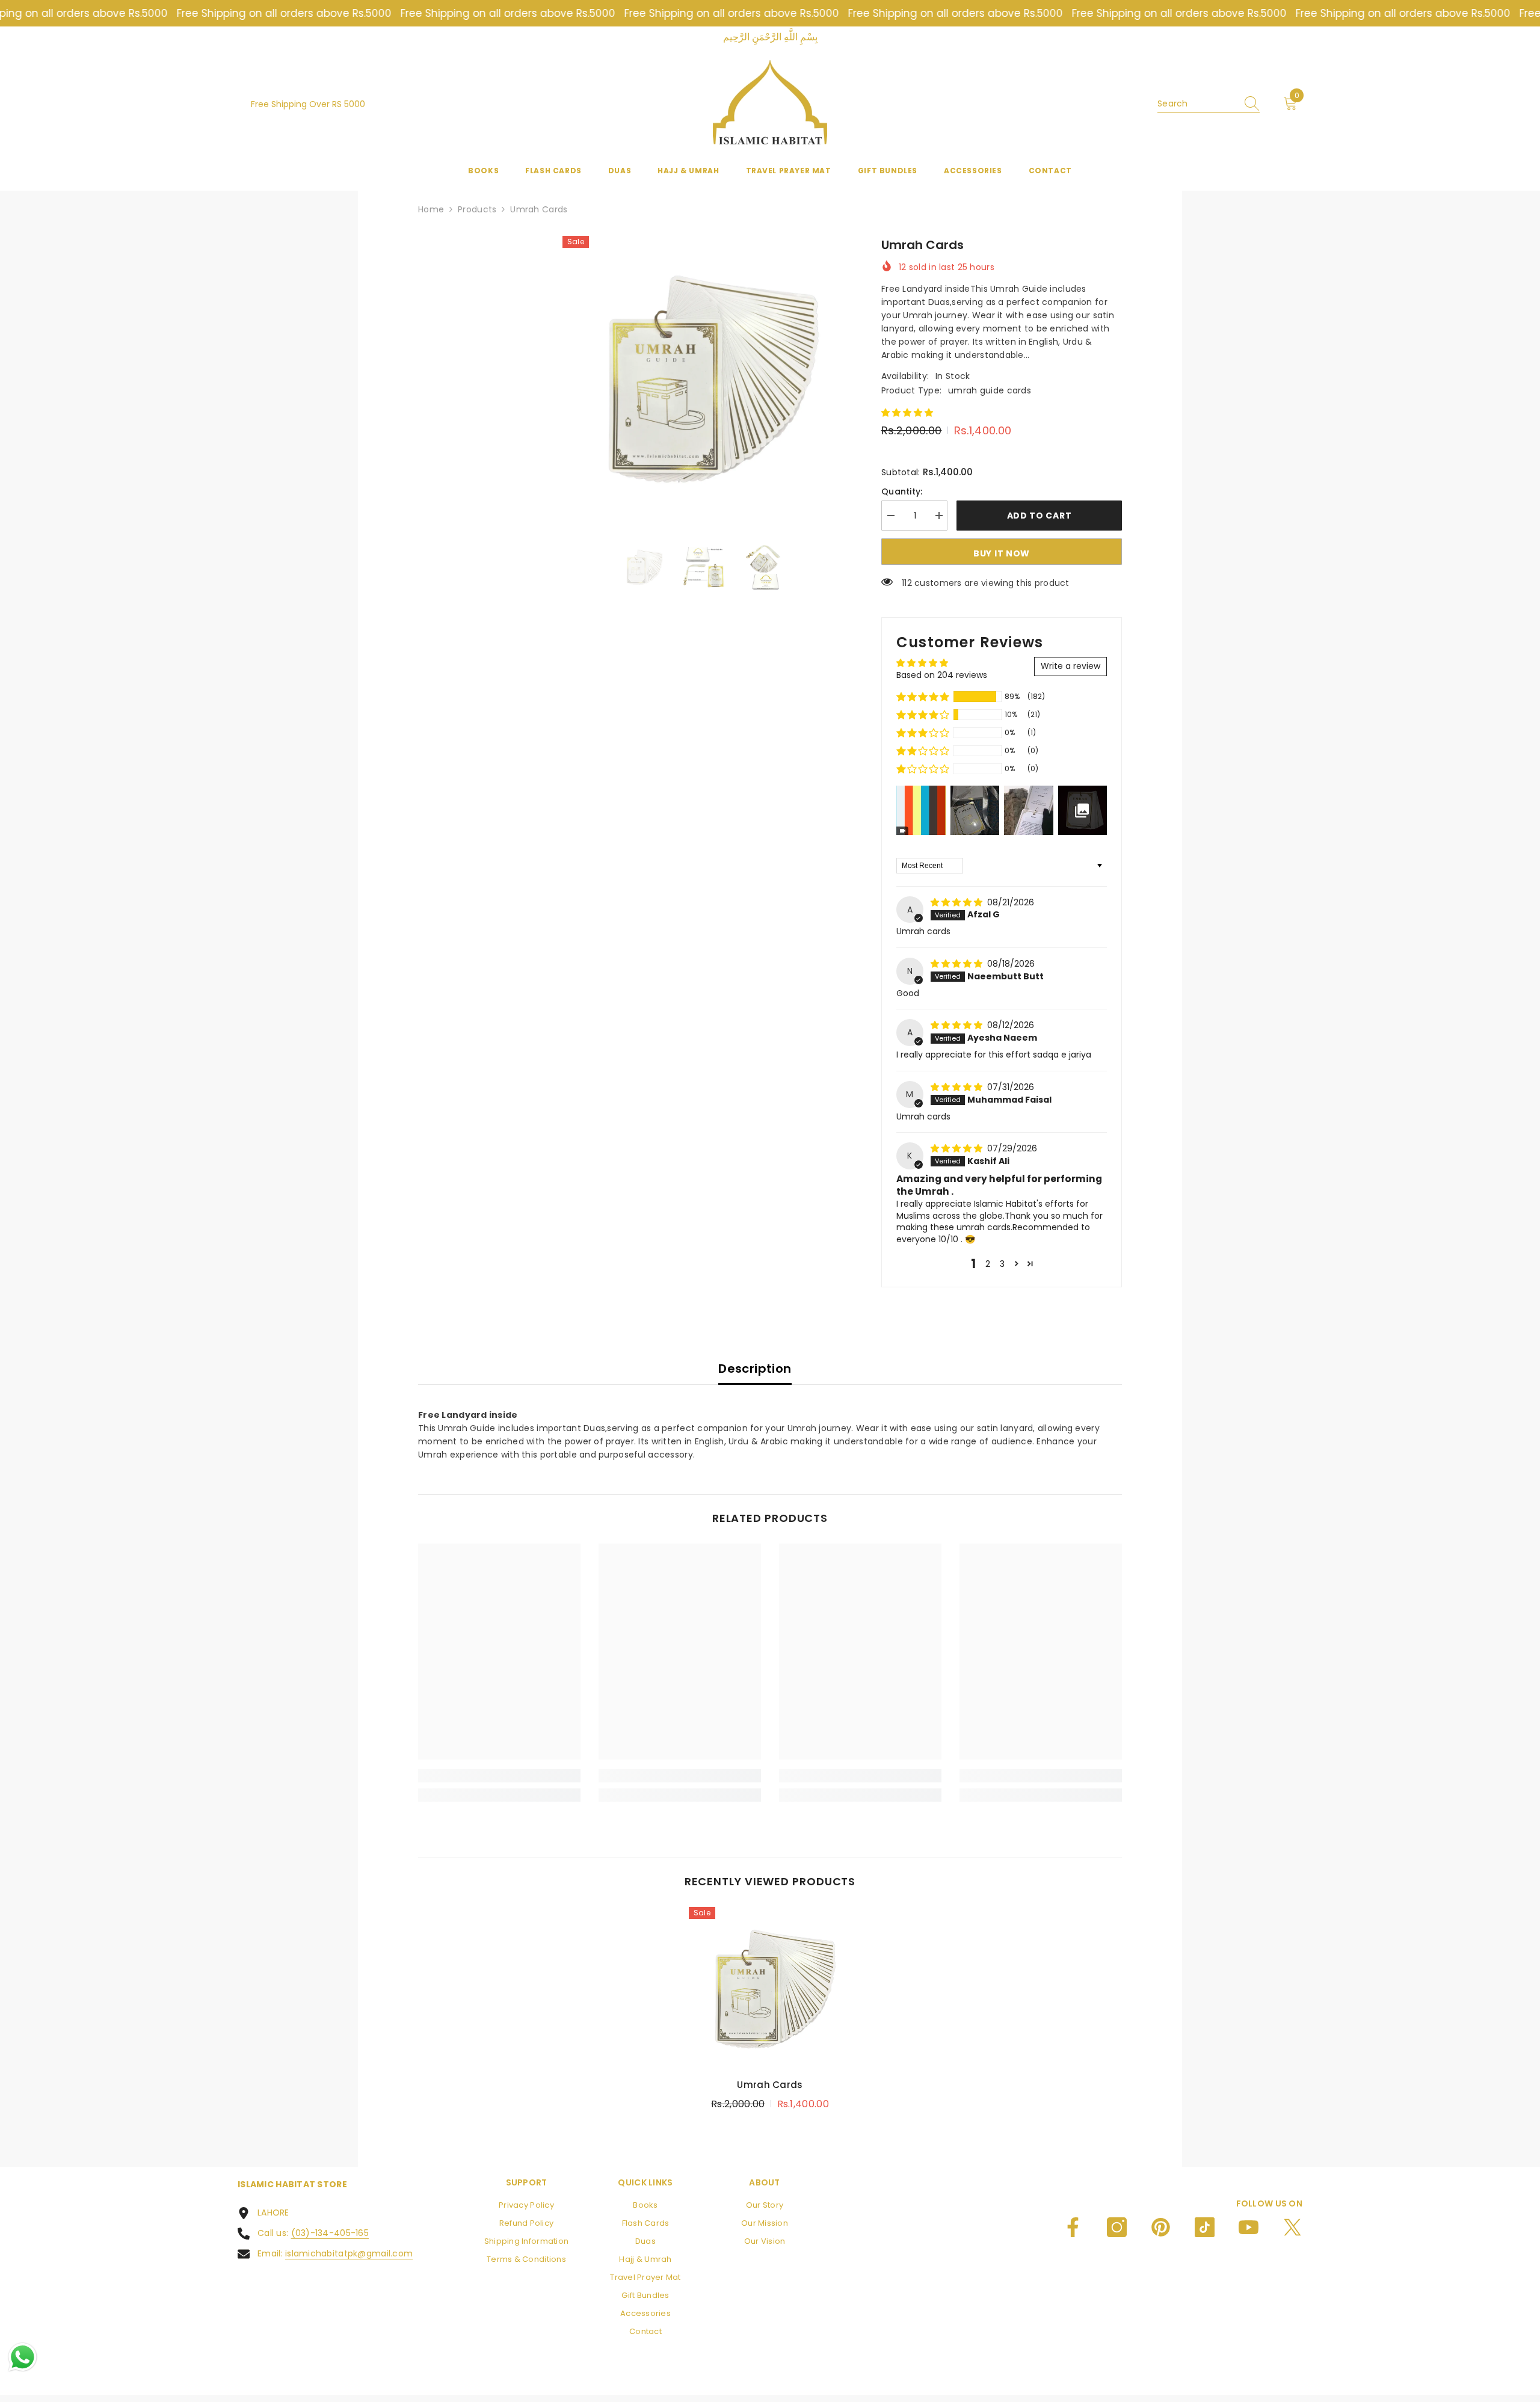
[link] (499, 1776)
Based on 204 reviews (942, 675)
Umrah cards (770, 2085)
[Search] (1209, 104)
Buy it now (1002, 553)
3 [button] (1002, 1264)
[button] (907, 413)
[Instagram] (1117, 2227)
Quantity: (902, 491)
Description (755, 1369)
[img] (958, 902)
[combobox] (1197, 103)
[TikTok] (1205, 2227)
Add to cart (1039, 516)
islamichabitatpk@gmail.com (349, 2253)
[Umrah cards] (770, 1988)
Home (431, 209)
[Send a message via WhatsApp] (23, 2357)
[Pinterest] (1161, 2227)
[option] (704, 377)
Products (477, 209)
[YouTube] (1249, 2227)
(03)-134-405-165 (330, 2233)
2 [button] (988, 1264)
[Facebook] (1073, 2227)
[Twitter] (1292, 2227)
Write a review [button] (1070, 666)
